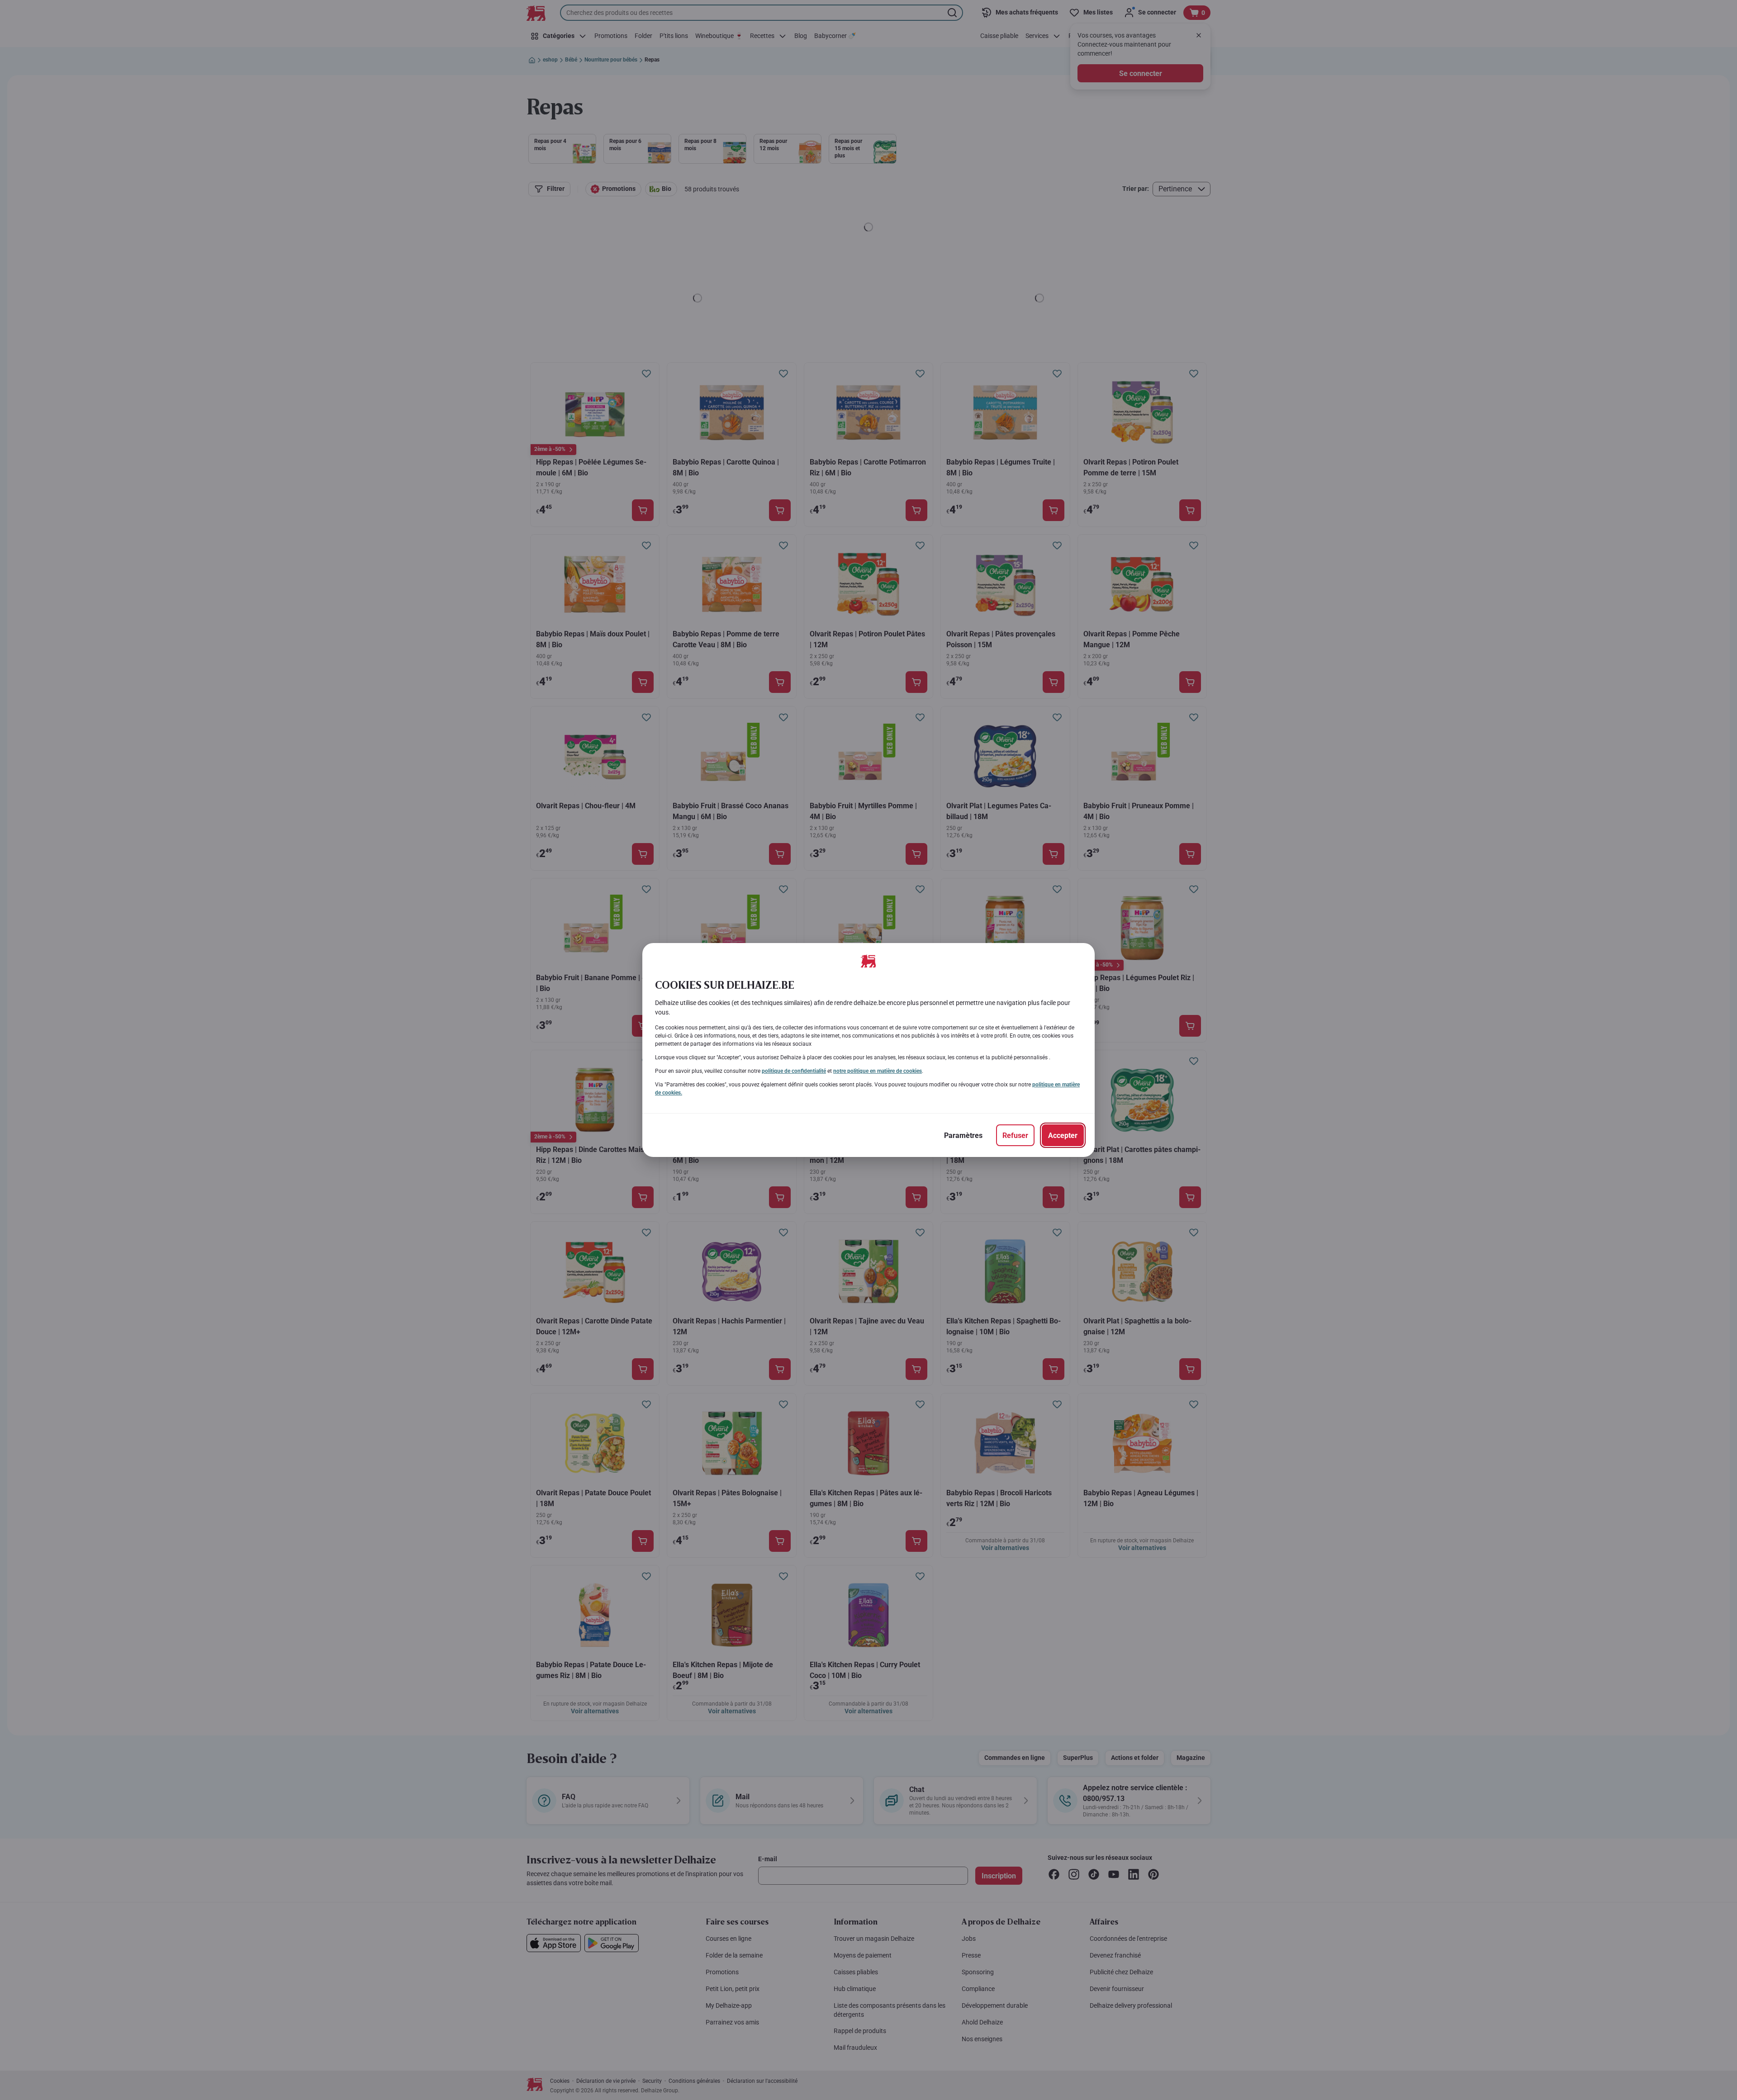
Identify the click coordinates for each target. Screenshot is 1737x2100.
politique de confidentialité (794, 1071)
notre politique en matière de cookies (878, 1071)
